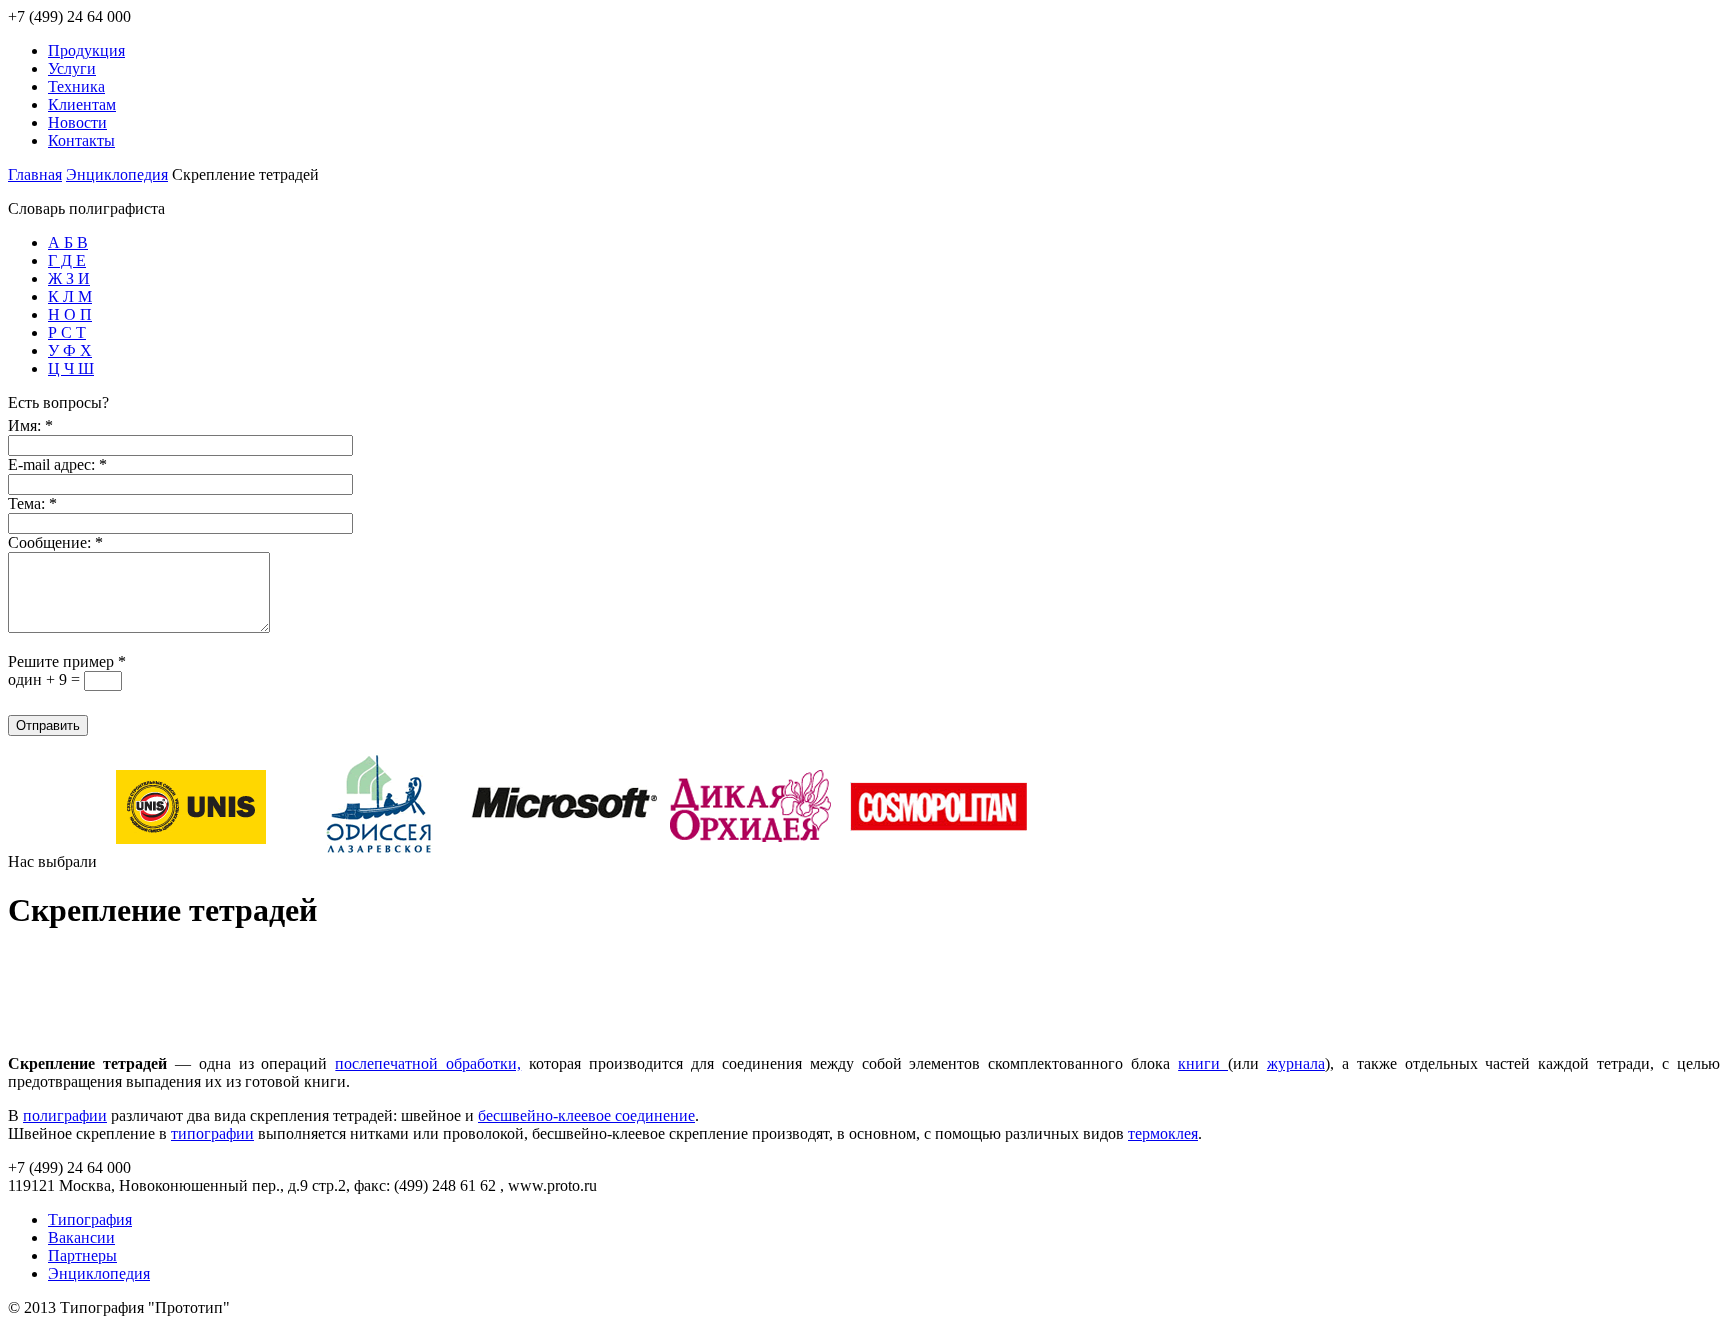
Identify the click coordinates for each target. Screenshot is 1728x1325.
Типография (90, 1219)
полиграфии (65, 1115)
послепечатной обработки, (428, 1063)
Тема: (32, 503)
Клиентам (82, 104)
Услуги (72, 68)
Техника (76, 86)
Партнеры (82, 1255)
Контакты (81, 140)
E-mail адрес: (57, 464)
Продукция (86, 50)
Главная (35, 174)
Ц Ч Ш (71, 368)
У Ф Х (70, 350)
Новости (77, 122)
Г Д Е (67, 260)
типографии (212, 1133)
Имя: (30, 425)
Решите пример (67, 661)
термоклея (1163, 1133)
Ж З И (69, 278)
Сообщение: (55, 542)
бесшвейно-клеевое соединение (586, 1115)
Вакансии (81, 1237)
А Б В (68, 242)
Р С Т (67, 332)
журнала (1296, 1063)
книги (1203, 1063)
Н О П (70, 314)
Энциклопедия (117, 174)
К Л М (70, 296)
